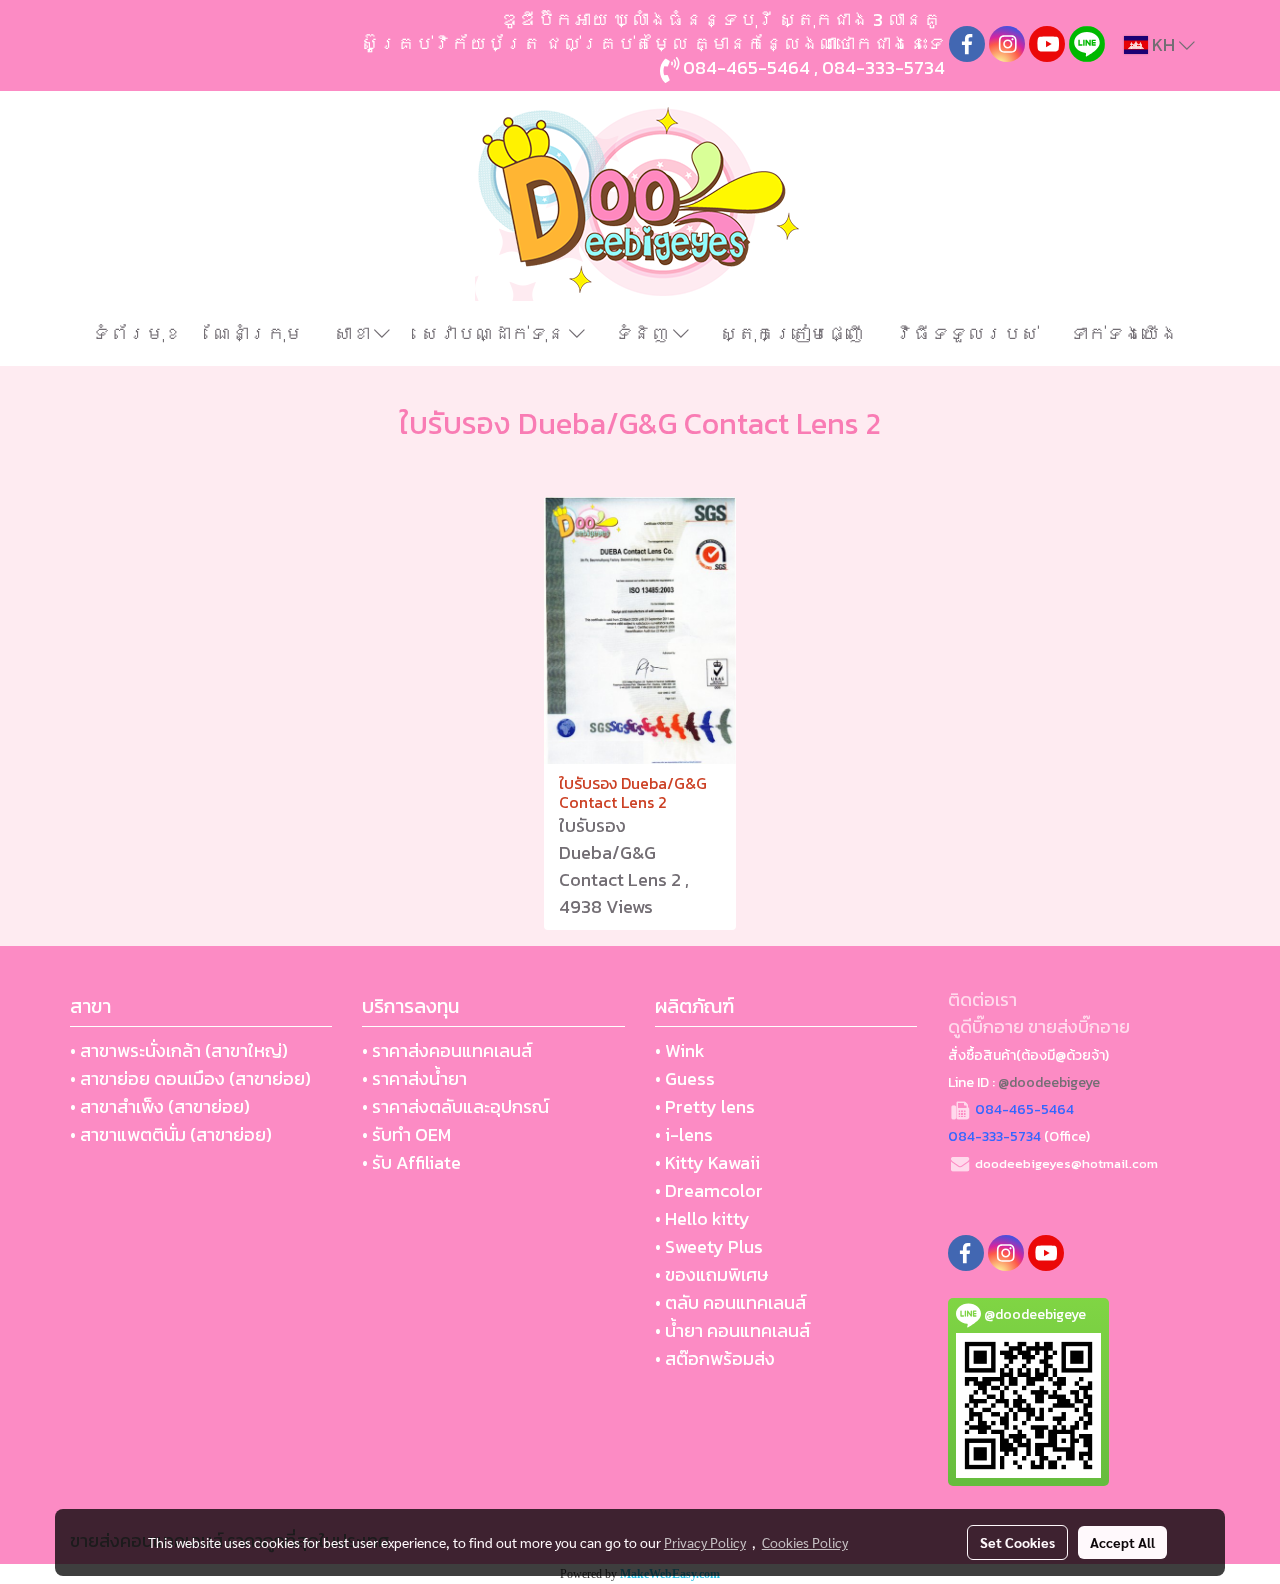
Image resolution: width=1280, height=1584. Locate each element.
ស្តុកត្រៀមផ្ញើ (792, 333)
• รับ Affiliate (411, 1162)
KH (1163, 44)
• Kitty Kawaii (707, 1162)
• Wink (680, 1050)
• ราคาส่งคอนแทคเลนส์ (447, 1050)
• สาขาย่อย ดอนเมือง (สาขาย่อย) (190, 1078)
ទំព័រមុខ (137, 333)
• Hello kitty (702, 1218)
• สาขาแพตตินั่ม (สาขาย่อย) (171, 1134)
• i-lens (684, 1134)
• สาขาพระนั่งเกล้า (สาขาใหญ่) (179, 1050)
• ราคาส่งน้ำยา (414, 1078)
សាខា (354, 333)
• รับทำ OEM (406, 1134)
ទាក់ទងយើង (1124, 333)
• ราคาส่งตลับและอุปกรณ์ (455, 1106)
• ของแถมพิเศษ (711, 1274)
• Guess (685, 1078)
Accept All (1122, 1542)
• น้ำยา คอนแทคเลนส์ (732, 1330)
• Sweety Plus (709, 1246)
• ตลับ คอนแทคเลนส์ (730, 1302)
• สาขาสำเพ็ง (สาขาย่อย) (160, 1106)
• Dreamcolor (709, 1190)
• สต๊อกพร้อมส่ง (715, 1358)
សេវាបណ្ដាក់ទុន (495, 333)
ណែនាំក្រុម (258, 333)
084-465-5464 (746, 67)
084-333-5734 (883, 67)
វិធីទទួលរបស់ (967, 333)
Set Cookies (1017, 1542)
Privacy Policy (705, 1542)
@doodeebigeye (1049, 1082)
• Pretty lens (705, 1106)
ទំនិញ (644, 333)
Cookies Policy (805, 1542)
